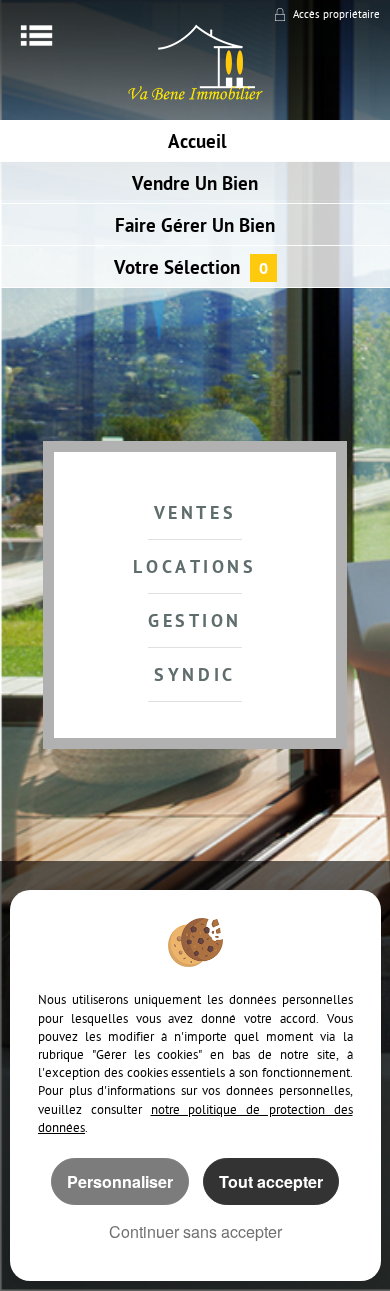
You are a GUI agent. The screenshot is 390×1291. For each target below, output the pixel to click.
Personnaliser (120, 1181)
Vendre (195, 185)
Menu (36, 35)
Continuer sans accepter (195, 1231)
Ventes (195, 514)
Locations (194, 568)
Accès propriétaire (336, 15)
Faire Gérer (195, 227)
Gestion (195, 622)
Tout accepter (271, 1181)
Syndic (195, 676)
